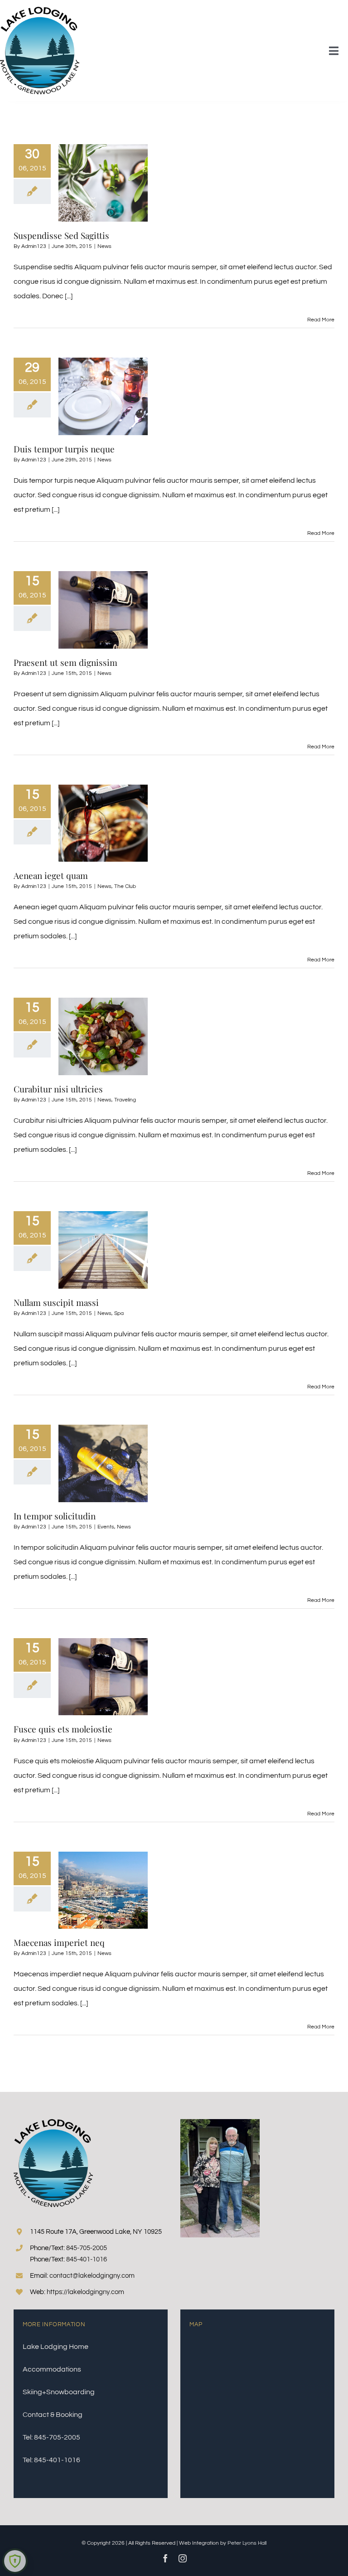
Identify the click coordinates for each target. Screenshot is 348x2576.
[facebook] (165, 2558)
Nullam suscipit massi (56, 1302)
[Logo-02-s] (40, 10)
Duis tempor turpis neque (64, 449)
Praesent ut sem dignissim (65, 662)
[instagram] (183, 2558)
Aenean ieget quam (51, 875)
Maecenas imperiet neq (59, 1942)
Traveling (125, 1100)
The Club (125, 886)
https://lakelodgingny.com (85, 2292)
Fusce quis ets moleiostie (63, 1729)
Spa (119, 1313)
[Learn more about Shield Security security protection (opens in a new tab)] (15, 2561)
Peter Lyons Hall (247, 2543)
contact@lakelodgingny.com (92, 2276)
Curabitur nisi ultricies (58, 1089)
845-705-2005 (87, 2248)
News (104, 246)
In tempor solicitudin (55, 1516)
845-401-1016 (87, 2259)
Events (106, 1527)
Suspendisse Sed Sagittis (61, 235)
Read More (321, 320)
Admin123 (34, 246)
